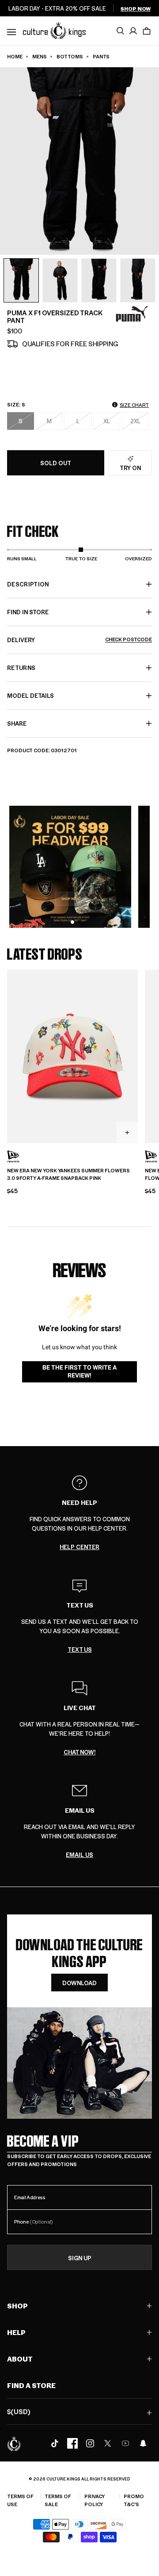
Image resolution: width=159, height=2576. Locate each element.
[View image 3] (99, 280)
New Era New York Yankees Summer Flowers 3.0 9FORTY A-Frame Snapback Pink (68, 1174)
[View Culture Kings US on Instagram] (90, 2443)
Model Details (30, 695)
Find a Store (31, 2385)
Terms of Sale (58, 2500)
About (20, 2359)
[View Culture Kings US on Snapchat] (143, 2443)
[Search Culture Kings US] (120, 31)
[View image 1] (21, 280)
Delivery (79, 640)
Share (17, 723)
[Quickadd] (127, 1133)
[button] (147, 31)
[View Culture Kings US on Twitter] (108, 2443)
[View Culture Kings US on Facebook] (72, 2443)
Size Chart (134, 405)
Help (16, 2332)
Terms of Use (20, 2500)
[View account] (133, 31)
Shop (17, 2306)
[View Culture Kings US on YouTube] (125, 2443)
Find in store (28, 612)
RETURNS (21, 668)
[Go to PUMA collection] (132, 314)
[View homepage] (54, 30)
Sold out (56, 463)
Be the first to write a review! (79, 1371)
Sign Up (80, 2258)
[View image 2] (60, 280)
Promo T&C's (134, 2500)
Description (28, 584)
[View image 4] (138, 280)
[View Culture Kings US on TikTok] (55, 2443)
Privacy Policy (95, 2500)
